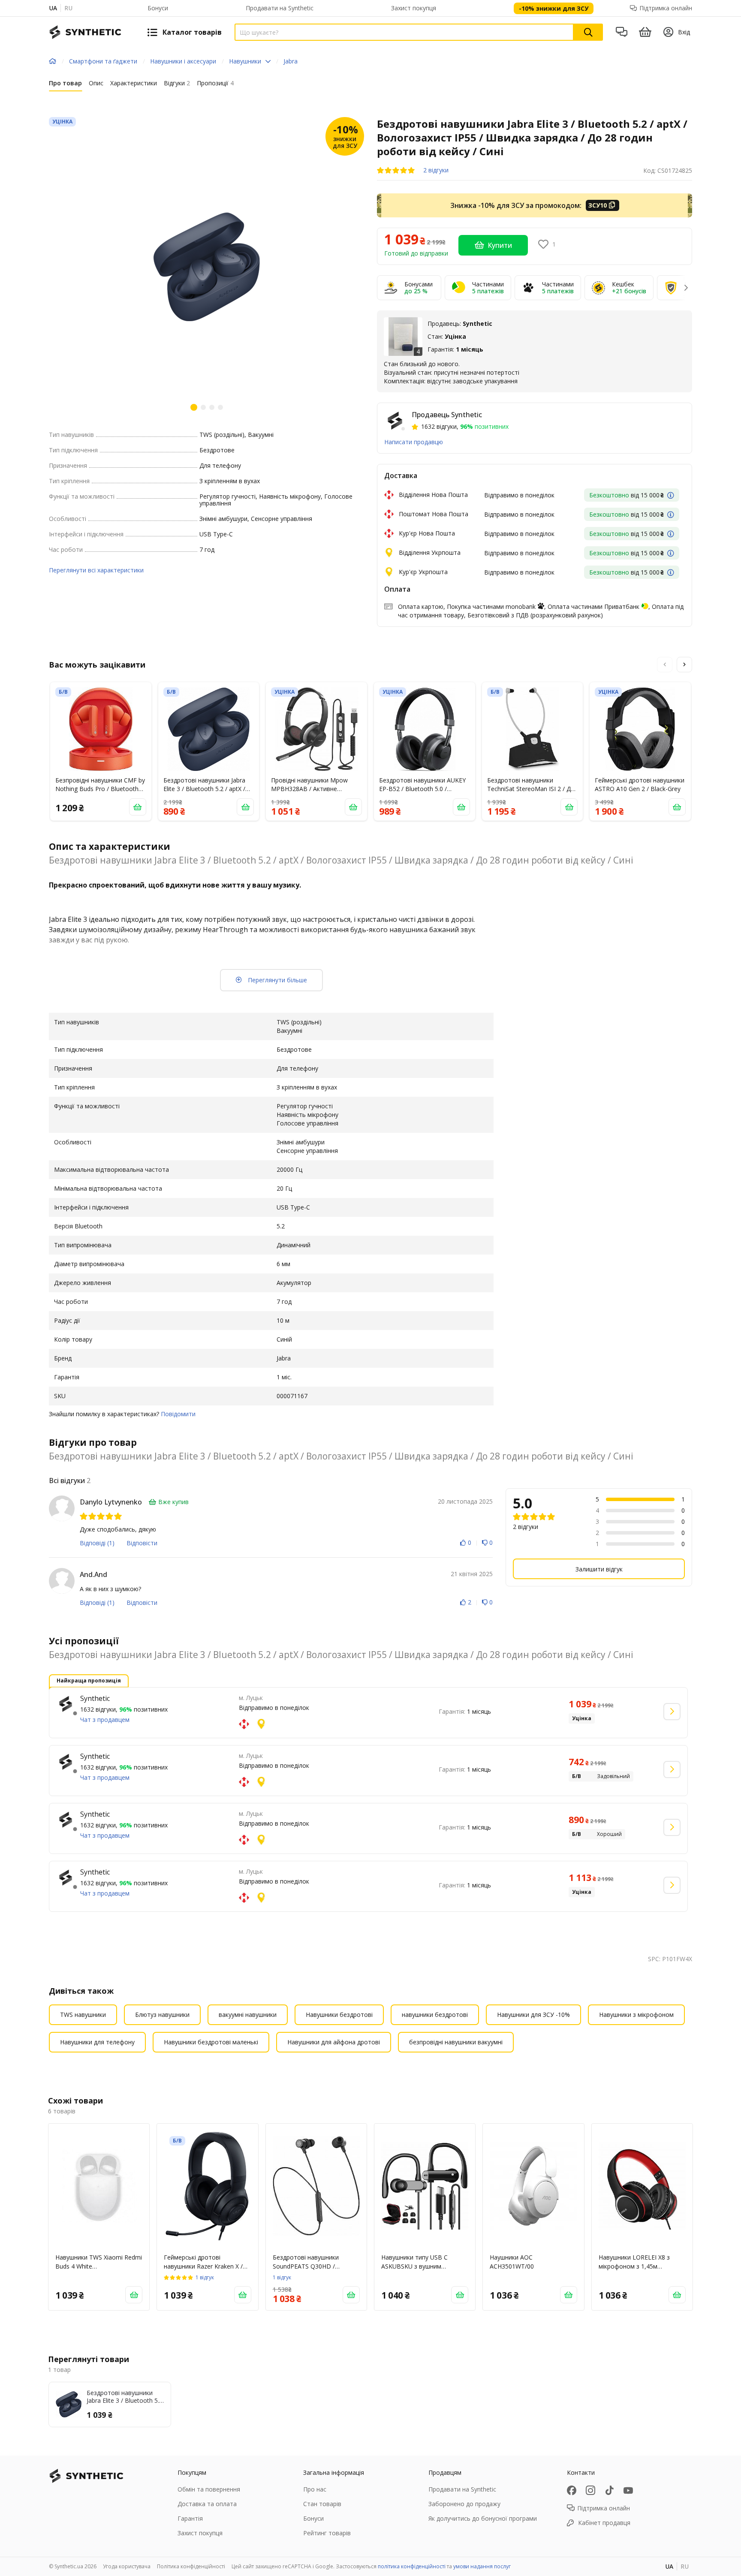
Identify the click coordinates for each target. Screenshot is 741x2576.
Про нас (315, 2489)
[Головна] (53, 61)
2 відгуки (436, 170)
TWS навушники (83, 2015)
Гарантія (190, 2518)
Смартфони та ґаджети (103, 61)
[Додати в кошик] (138, 807)
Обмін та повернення (209, 2489)
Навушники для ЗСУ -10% (533, 2015)
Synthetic (95, 1698)
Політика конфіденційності (191, 2566)
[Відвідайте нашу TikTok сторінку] (609, 2490)
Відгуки (177, 83)
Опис (96, 83)
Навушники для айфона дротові (334, 2042)
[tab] (65, 85)
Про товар (65, 83)
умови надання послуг (482, 2566)
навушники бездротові (435, 2015)
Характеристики (134, 83)
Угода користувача (127, 2566)
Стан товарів (322, 2504)
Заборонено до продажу (464, 2504)
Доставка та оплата (207, 2504)
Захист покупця (414, 8)
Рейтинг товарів (327, 2533)
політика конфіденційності (412, 2566)
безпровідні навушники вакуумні (456, 2042)
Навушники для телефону (97, 2042)
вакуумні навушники (248, 2015)
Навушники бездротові (339, 2015)
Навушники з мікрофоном (636, 2015)
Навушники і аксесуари (183, 61)
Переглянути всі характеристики (96, 570)
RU (68, 8)
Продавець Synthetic (447, 415)
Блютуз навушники (162, 2015)
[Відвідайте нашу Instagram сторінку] (590, 2490)
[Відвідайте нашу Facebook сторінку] (572, 2490)
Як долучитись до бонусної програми (483, 2518)
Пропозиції (215, 83)
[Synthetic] (66, 1704)
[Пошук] (588, 32)
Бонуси (158, 8)
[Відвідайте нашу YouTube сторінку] (628, 2490)
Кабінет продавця (604, 2523)
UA (53, 8)
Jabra (291, 61)
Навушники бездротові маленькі (211, 2042)
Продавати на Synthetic (280, 8)
